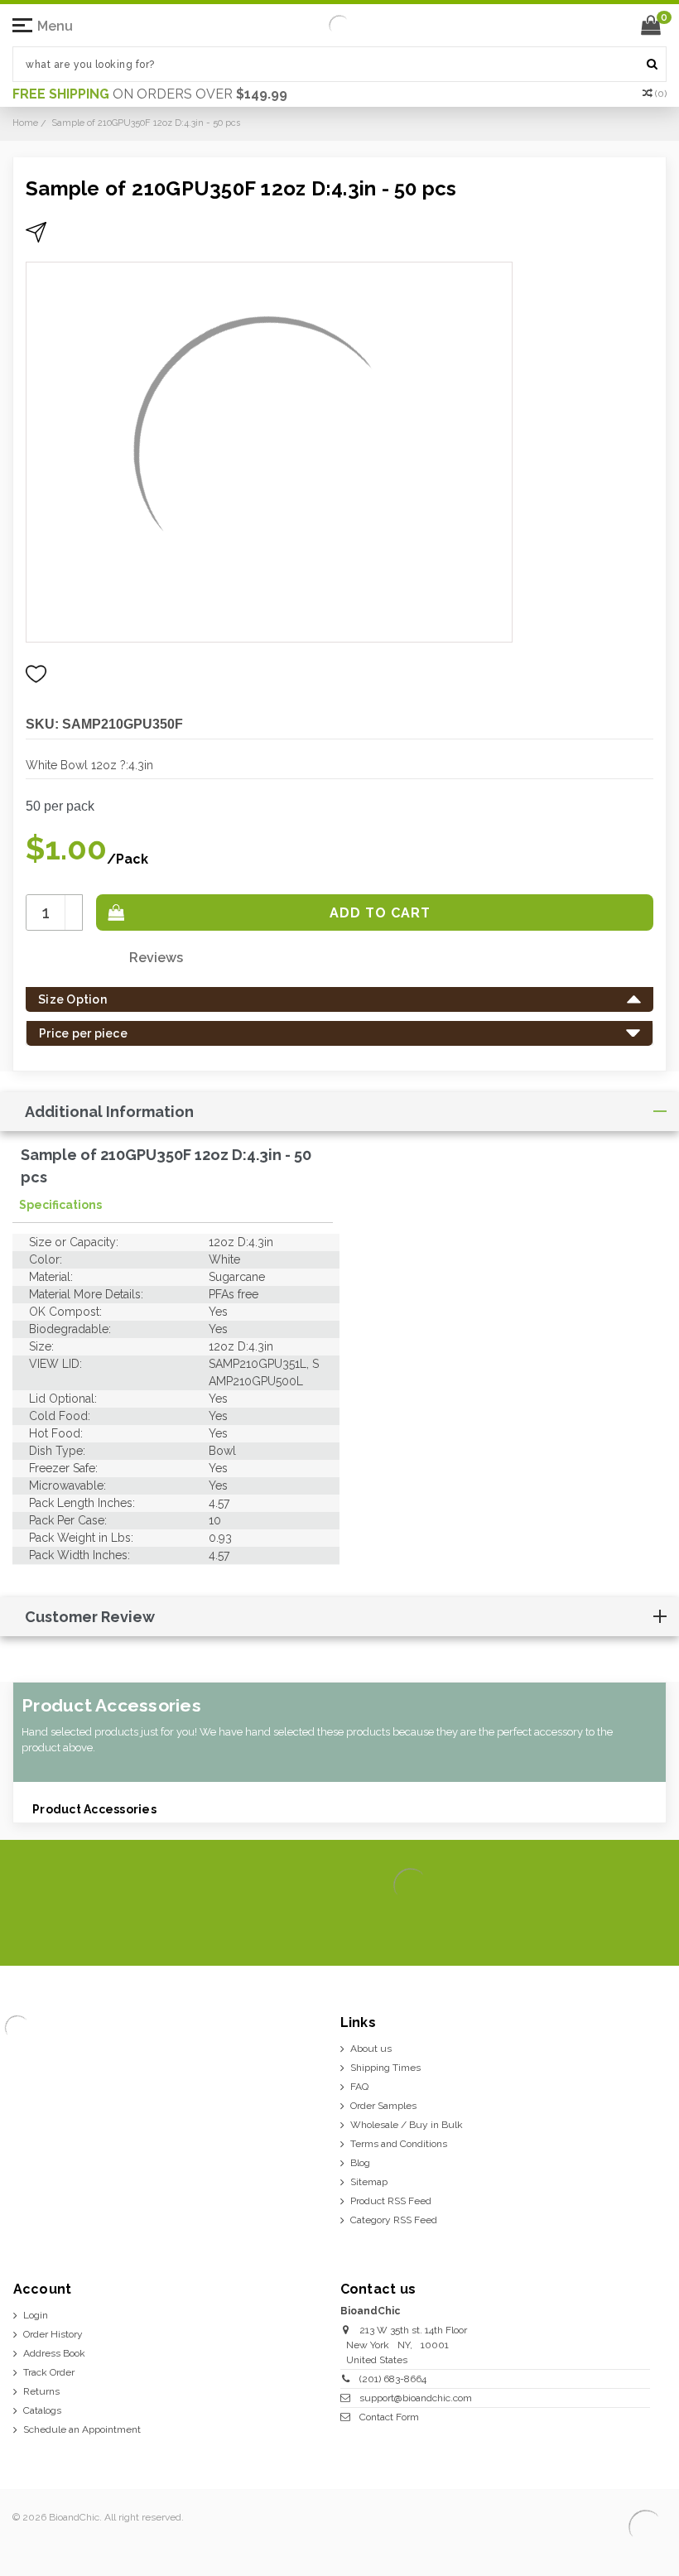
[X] (571, 1928)
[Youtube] (650, 1928)
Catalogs (42, 2410)
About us (371, 2049)
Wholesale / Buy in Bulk (407, 2125)
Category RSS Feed (394, 2220)
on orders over (150, 94)
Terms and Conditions (399, 2144)
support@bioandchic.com (416, 2398)
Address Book (54, 2353)
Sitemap (369, 2182)
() (661, 94)
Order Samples (383, 2106)
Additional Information (109, 1112)
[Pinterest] (624, 1928)
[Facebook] (544, 1928)
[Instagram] (597, 1928)
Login (36, 2315)
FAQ (359, 2087)
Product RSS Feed (391, 2201)
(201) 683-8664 (393, 2379)
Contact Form (389, 2417)
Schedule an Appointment (82, 2429)
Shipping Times (385, 2068)
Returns (41, 2391)
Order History (53, 2334)
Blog (360, 2163)
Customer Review (90, 1617)
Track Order (49, 2372)
